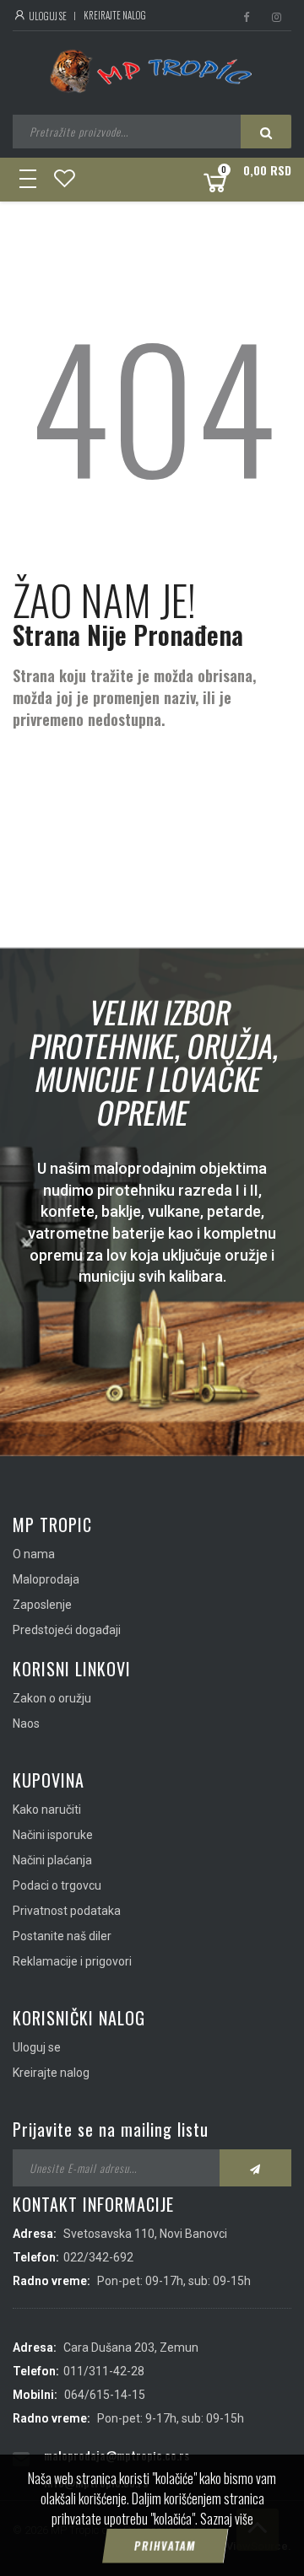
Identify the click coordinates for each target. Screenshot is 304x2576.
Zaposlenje (42, 1605)
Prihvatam (165, 2546)
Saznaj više (227, 2519)
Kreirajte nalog (115, 15)
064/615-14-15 (105, 2395)
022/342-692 (98, 2257)
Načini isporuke (53, 1835)
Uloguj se (47, 16)
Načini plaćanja (52, 1860)
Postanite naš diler (62, 1936)
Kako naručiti (47, 1810)
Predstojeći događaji (67, 1630)
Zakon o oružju (52, 1698)
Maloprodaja (46, 1579)
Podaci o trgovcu (57, 1885)
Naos (26, 1724)
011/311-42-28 (104, 2371)
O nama (34, 1554)
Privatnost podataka (67, 1911)
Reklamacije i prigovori (72, 1961)
